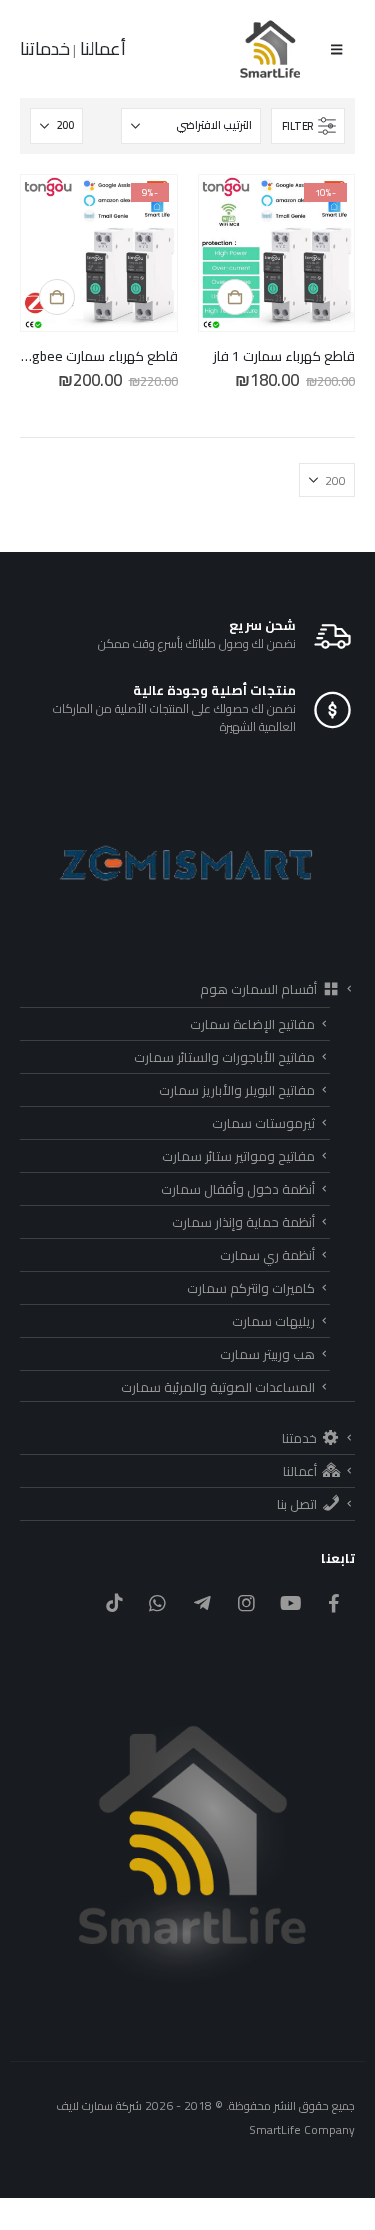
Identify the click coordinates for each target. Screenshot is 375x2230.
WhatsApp (157, 1602)
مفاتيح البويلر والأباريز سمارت (237, 1090)
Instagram (246, 1602)
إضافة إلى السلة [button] (235, 297)
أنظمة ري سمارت (267, 1255)
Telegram (201, 1602)
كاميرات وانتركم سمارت (251, 1288)
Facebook (334, 1602)
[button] (336, 49)
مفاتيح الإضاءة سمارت (252, 1024)
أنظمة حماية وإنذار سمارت (243, 1222)
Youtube (290, 1602)
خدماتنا (45, 48)
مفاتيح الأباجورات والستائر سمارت (224, 1057)
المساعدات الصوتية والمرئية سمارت (218, 1387)
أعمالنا (101, 48)
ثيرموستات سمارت (263, 1123)
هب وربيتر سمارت (267, 1354)
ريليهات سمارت (273, 1321)
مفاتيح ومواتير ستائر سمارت (238, 1156)
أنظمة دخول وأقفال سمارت (238, 1189)
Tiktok (113, 1602)
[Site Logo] (271, 49)
